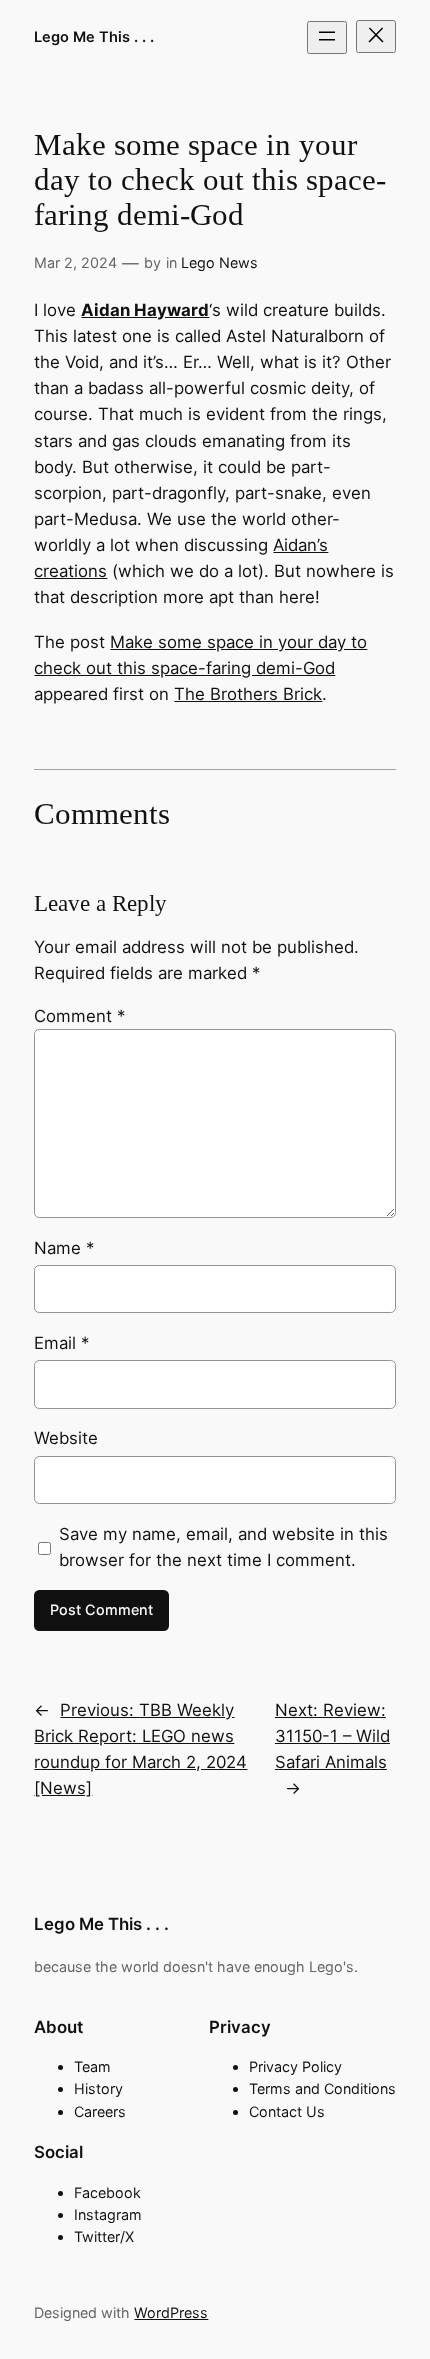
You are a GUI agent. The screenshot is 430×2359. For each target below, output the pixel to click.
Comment (79, 1016)
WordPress (171, 2312)
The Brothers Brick (248, 694)
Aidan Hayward (145, 310)
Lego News (219, 262)
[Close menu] (376, 36)
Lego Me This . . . (94, 37)
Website (66, 1438)
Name (64, 1248)
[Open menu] (327, 37)
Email (61, 1343)
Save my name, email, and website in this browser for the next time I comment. (223, 1547)
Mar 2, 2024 (75, 262)
